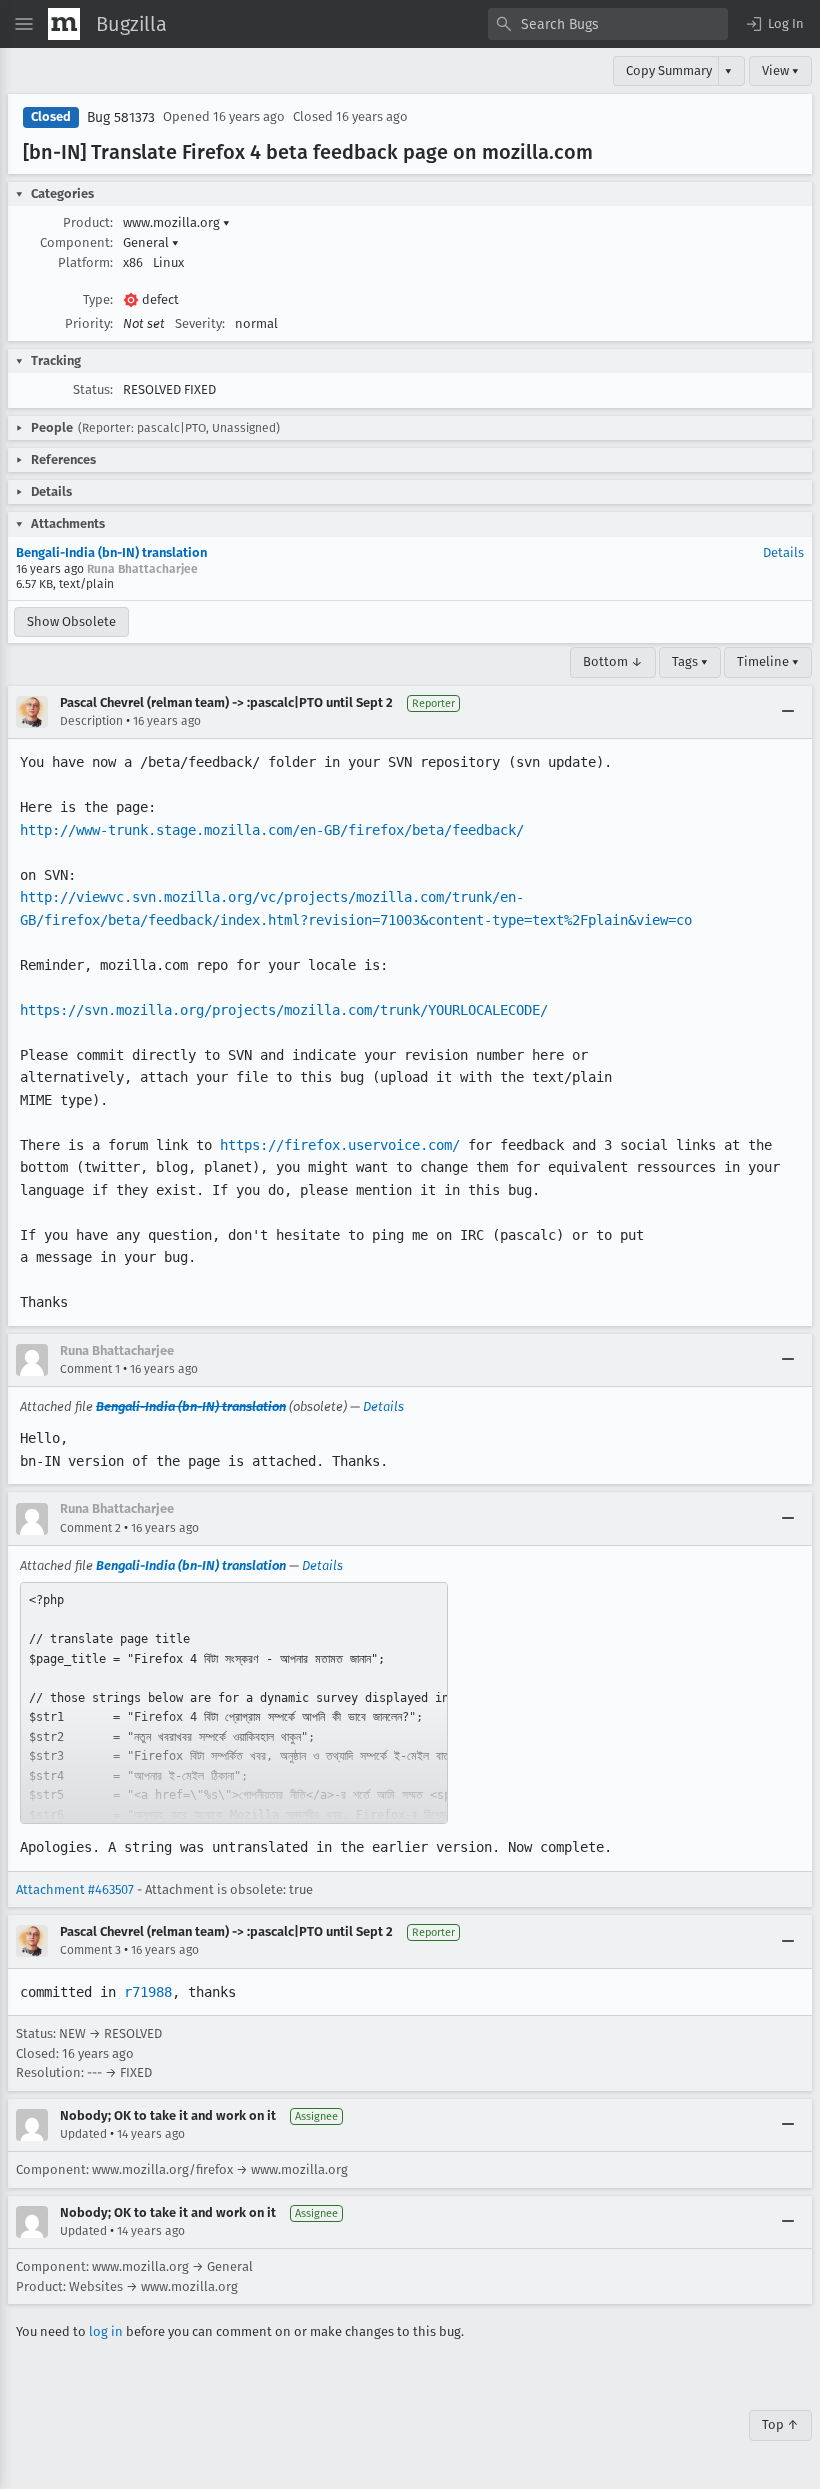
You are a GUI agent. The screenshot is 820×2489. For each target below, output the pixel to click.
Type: (98, 299)
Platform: (85, 262)
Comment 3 (90, 1950)
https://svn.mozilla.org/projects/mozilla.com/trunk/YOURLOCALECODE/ (284, 1010)
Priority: (89, 323)
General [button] (151, 242)
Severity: (200, 323)
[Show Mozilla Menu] (64, 24)
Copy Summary (669, 70)
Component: (76, 242)
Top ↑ (780, 2424)
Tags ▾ (690, 661)
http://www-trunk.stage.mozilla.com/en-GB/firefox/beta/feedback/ (272, 830)
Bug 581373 (121, 117)
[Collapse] (788, 712)
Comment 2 (90, 1528)
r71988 (148, 1992)
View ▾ (780, 70)
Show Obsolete (71, 621)
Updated (83, 2134)
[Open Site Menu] (24, 24)
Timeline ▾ (768, 661)
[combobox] (608, 24)
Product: (88, 222)
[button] (774, 24)
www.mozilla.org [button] (176, 222)
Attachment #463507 (75, 1889)
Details (783, 552)
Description (91, 721)
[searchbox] (608, 24)
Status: (93, 389)
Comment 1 (90, 1369)
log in (106, 2331)
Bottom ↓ (613, 661)
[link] (234, 1703)
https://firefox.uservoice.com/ (340, 1145)
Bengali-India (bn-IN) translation (111, 552)
